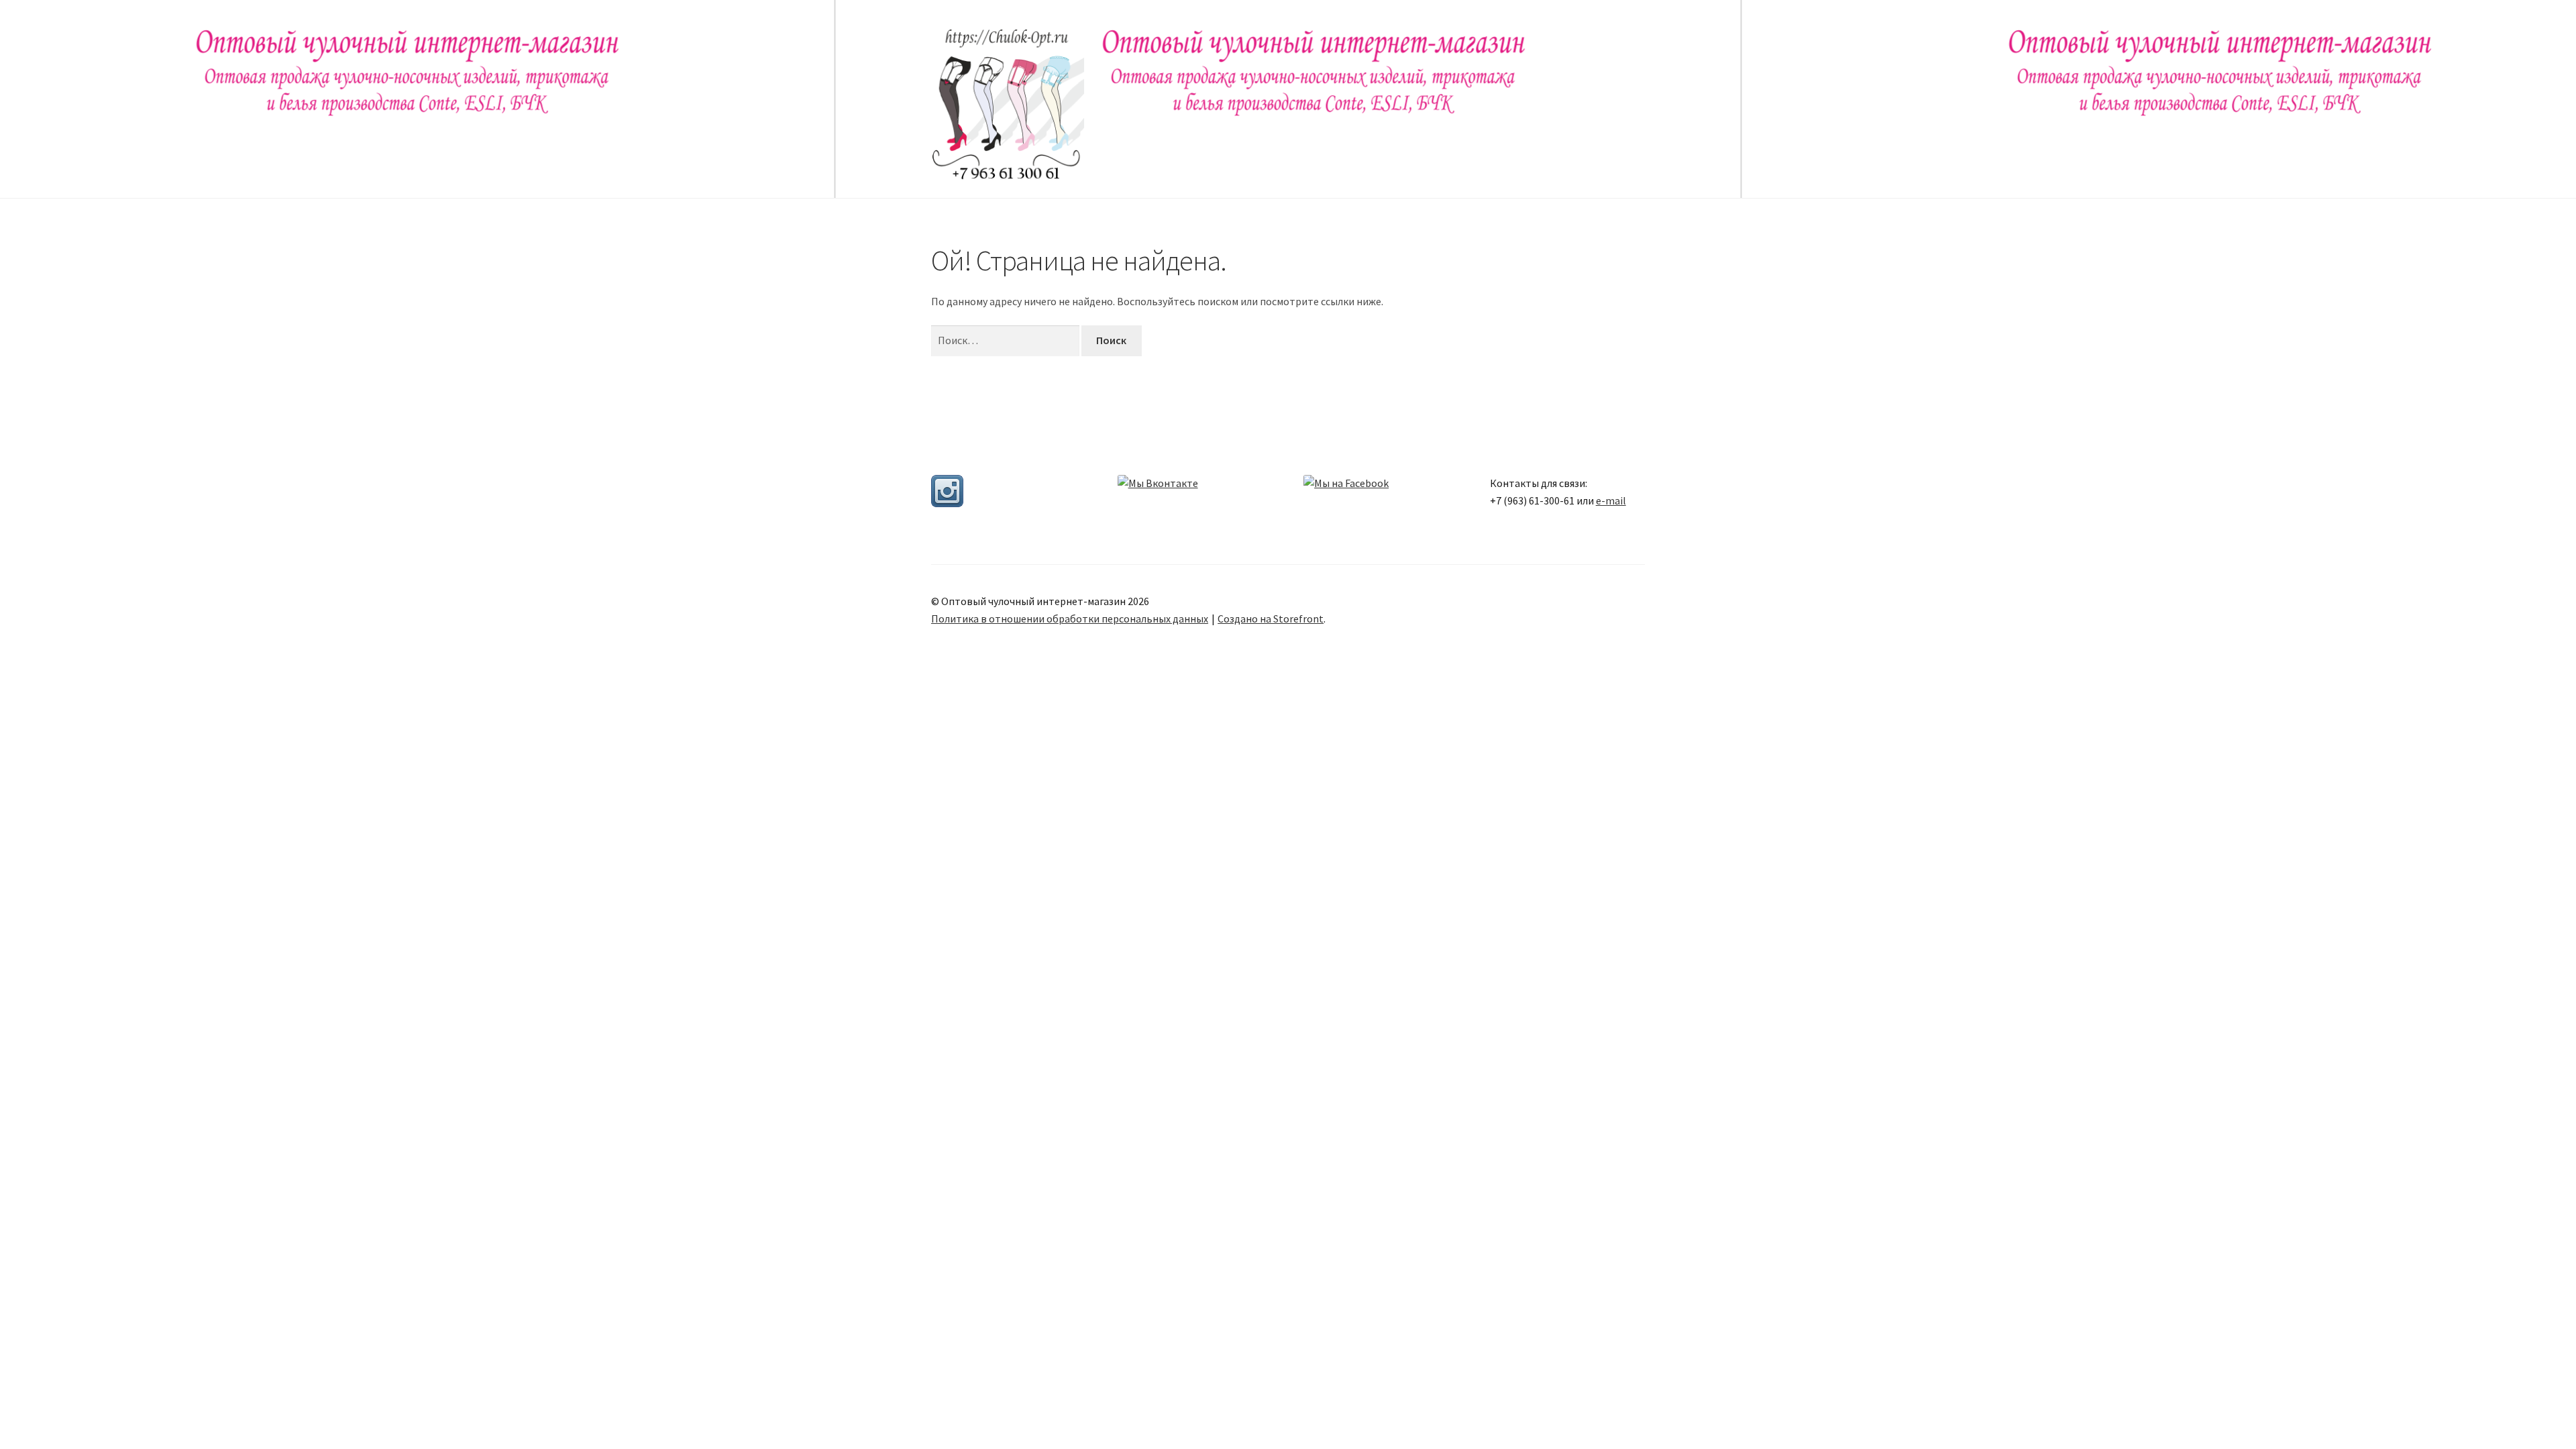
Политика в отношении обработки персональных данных (1070, 619)
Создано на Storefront (1271, 619)
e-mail (1611, 500)
